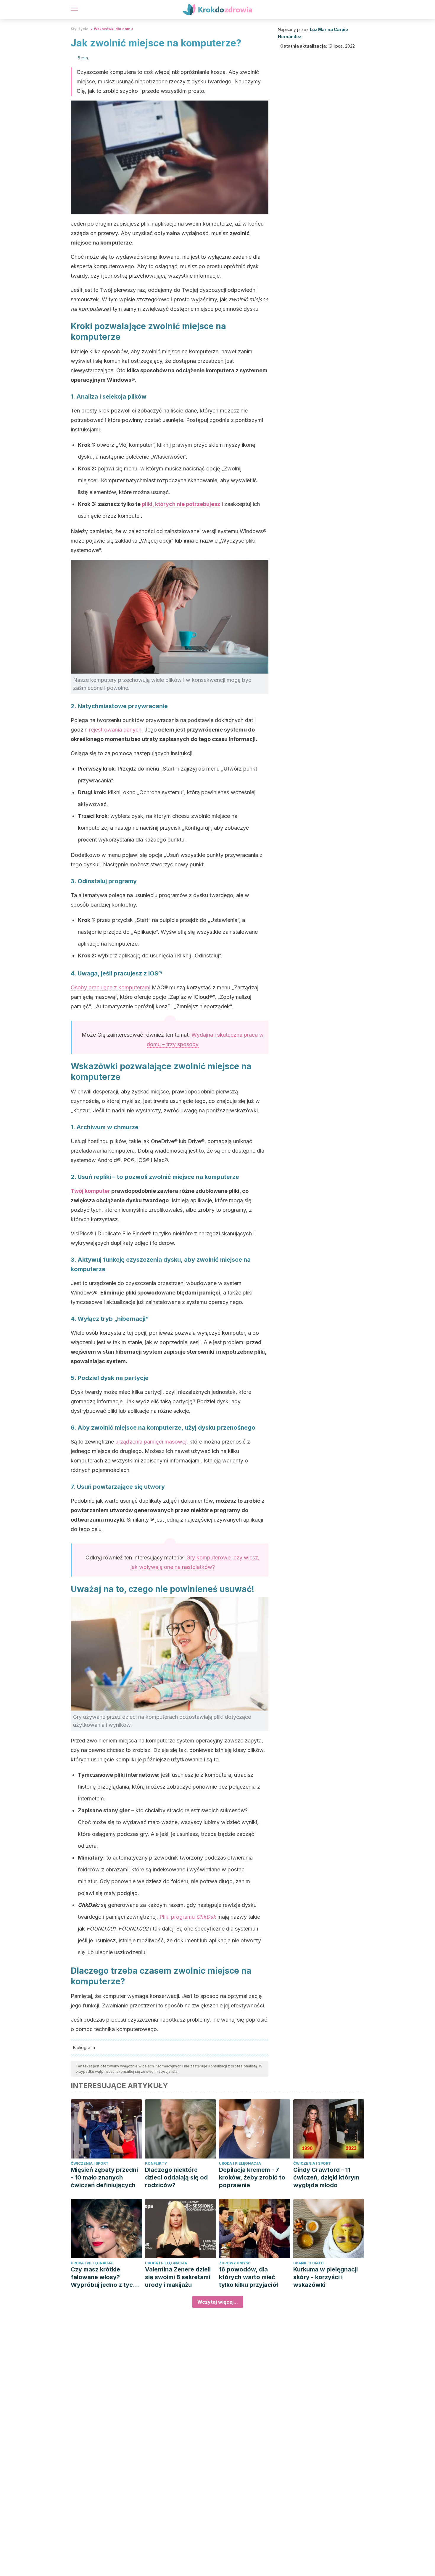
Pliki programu (188, 1917)
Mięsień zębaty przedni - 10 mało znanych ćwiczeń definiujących (104, 2177)
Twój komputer (91, 1191)
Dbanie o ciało (308, 2263)
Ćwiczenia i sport (90, 2163)
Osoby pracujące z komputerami (111, 987)
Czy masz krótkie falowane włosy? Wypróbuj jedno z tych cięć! (104, 2277)
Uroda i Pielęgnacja (240, 2163)
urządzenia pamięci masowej (151, 1442)
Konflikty (156, 2163)
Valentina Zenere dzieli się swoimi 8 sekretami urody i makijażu (178, 2277)
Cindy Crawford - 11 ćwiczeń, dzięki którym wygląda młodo (326, 2177)
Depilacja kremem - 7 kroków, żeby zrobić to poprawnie (252, 2177)
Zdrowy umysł (235, 2263)
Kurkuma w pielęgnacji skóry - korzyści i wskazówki (326, 2277)
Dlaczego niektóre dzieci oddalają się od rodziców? (176, 2177)
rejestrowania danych (115, 730)
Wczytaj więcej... (218, 2302)
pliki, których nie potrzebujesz (181, 504)
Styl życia (80, 29)
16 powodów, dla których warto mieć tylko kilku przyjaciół (248, 2277)
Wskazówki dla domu (113, 29)
